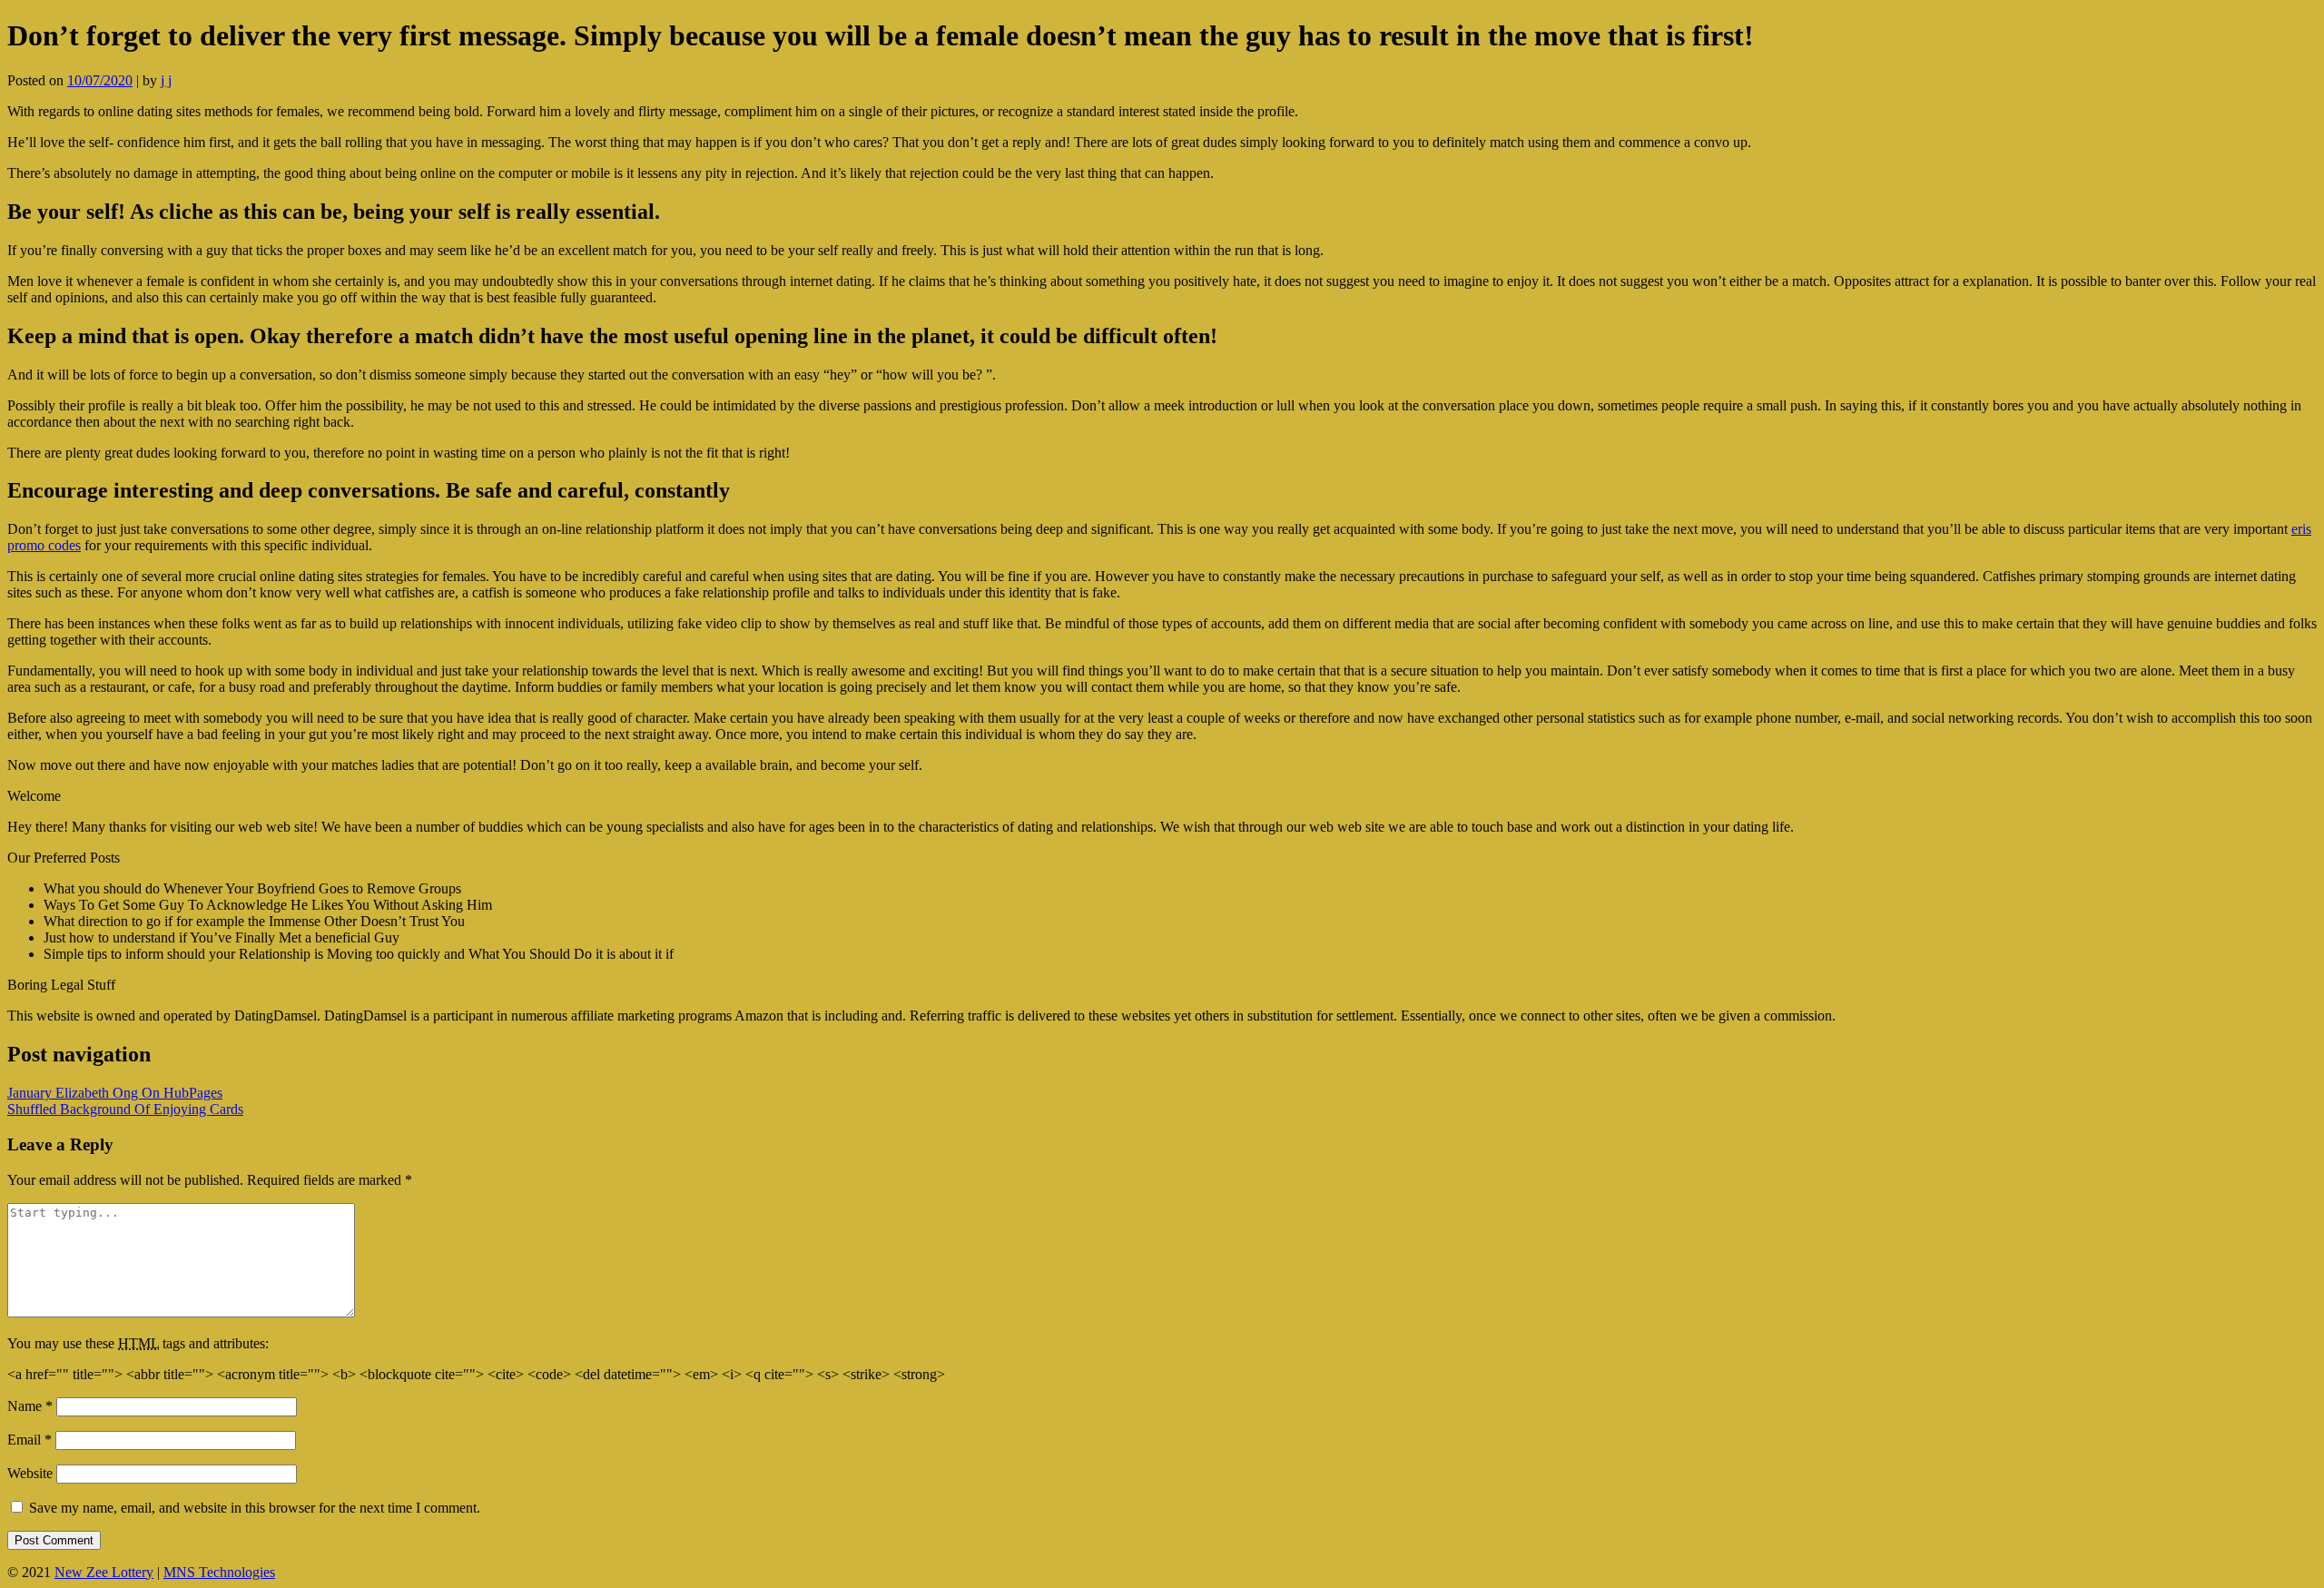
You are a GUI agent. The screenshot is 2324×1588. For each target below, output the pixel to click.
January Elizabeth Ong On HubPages (115, 1093)
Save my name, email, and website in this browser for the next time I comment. (255, 1508)
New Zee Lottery (104, 1572)
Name (30, 1406)
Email (30, 1440)
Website (30, 1473)
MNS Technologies (219, 1572)
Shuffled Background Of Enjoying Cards (125, 1109)
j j (166, 80)
